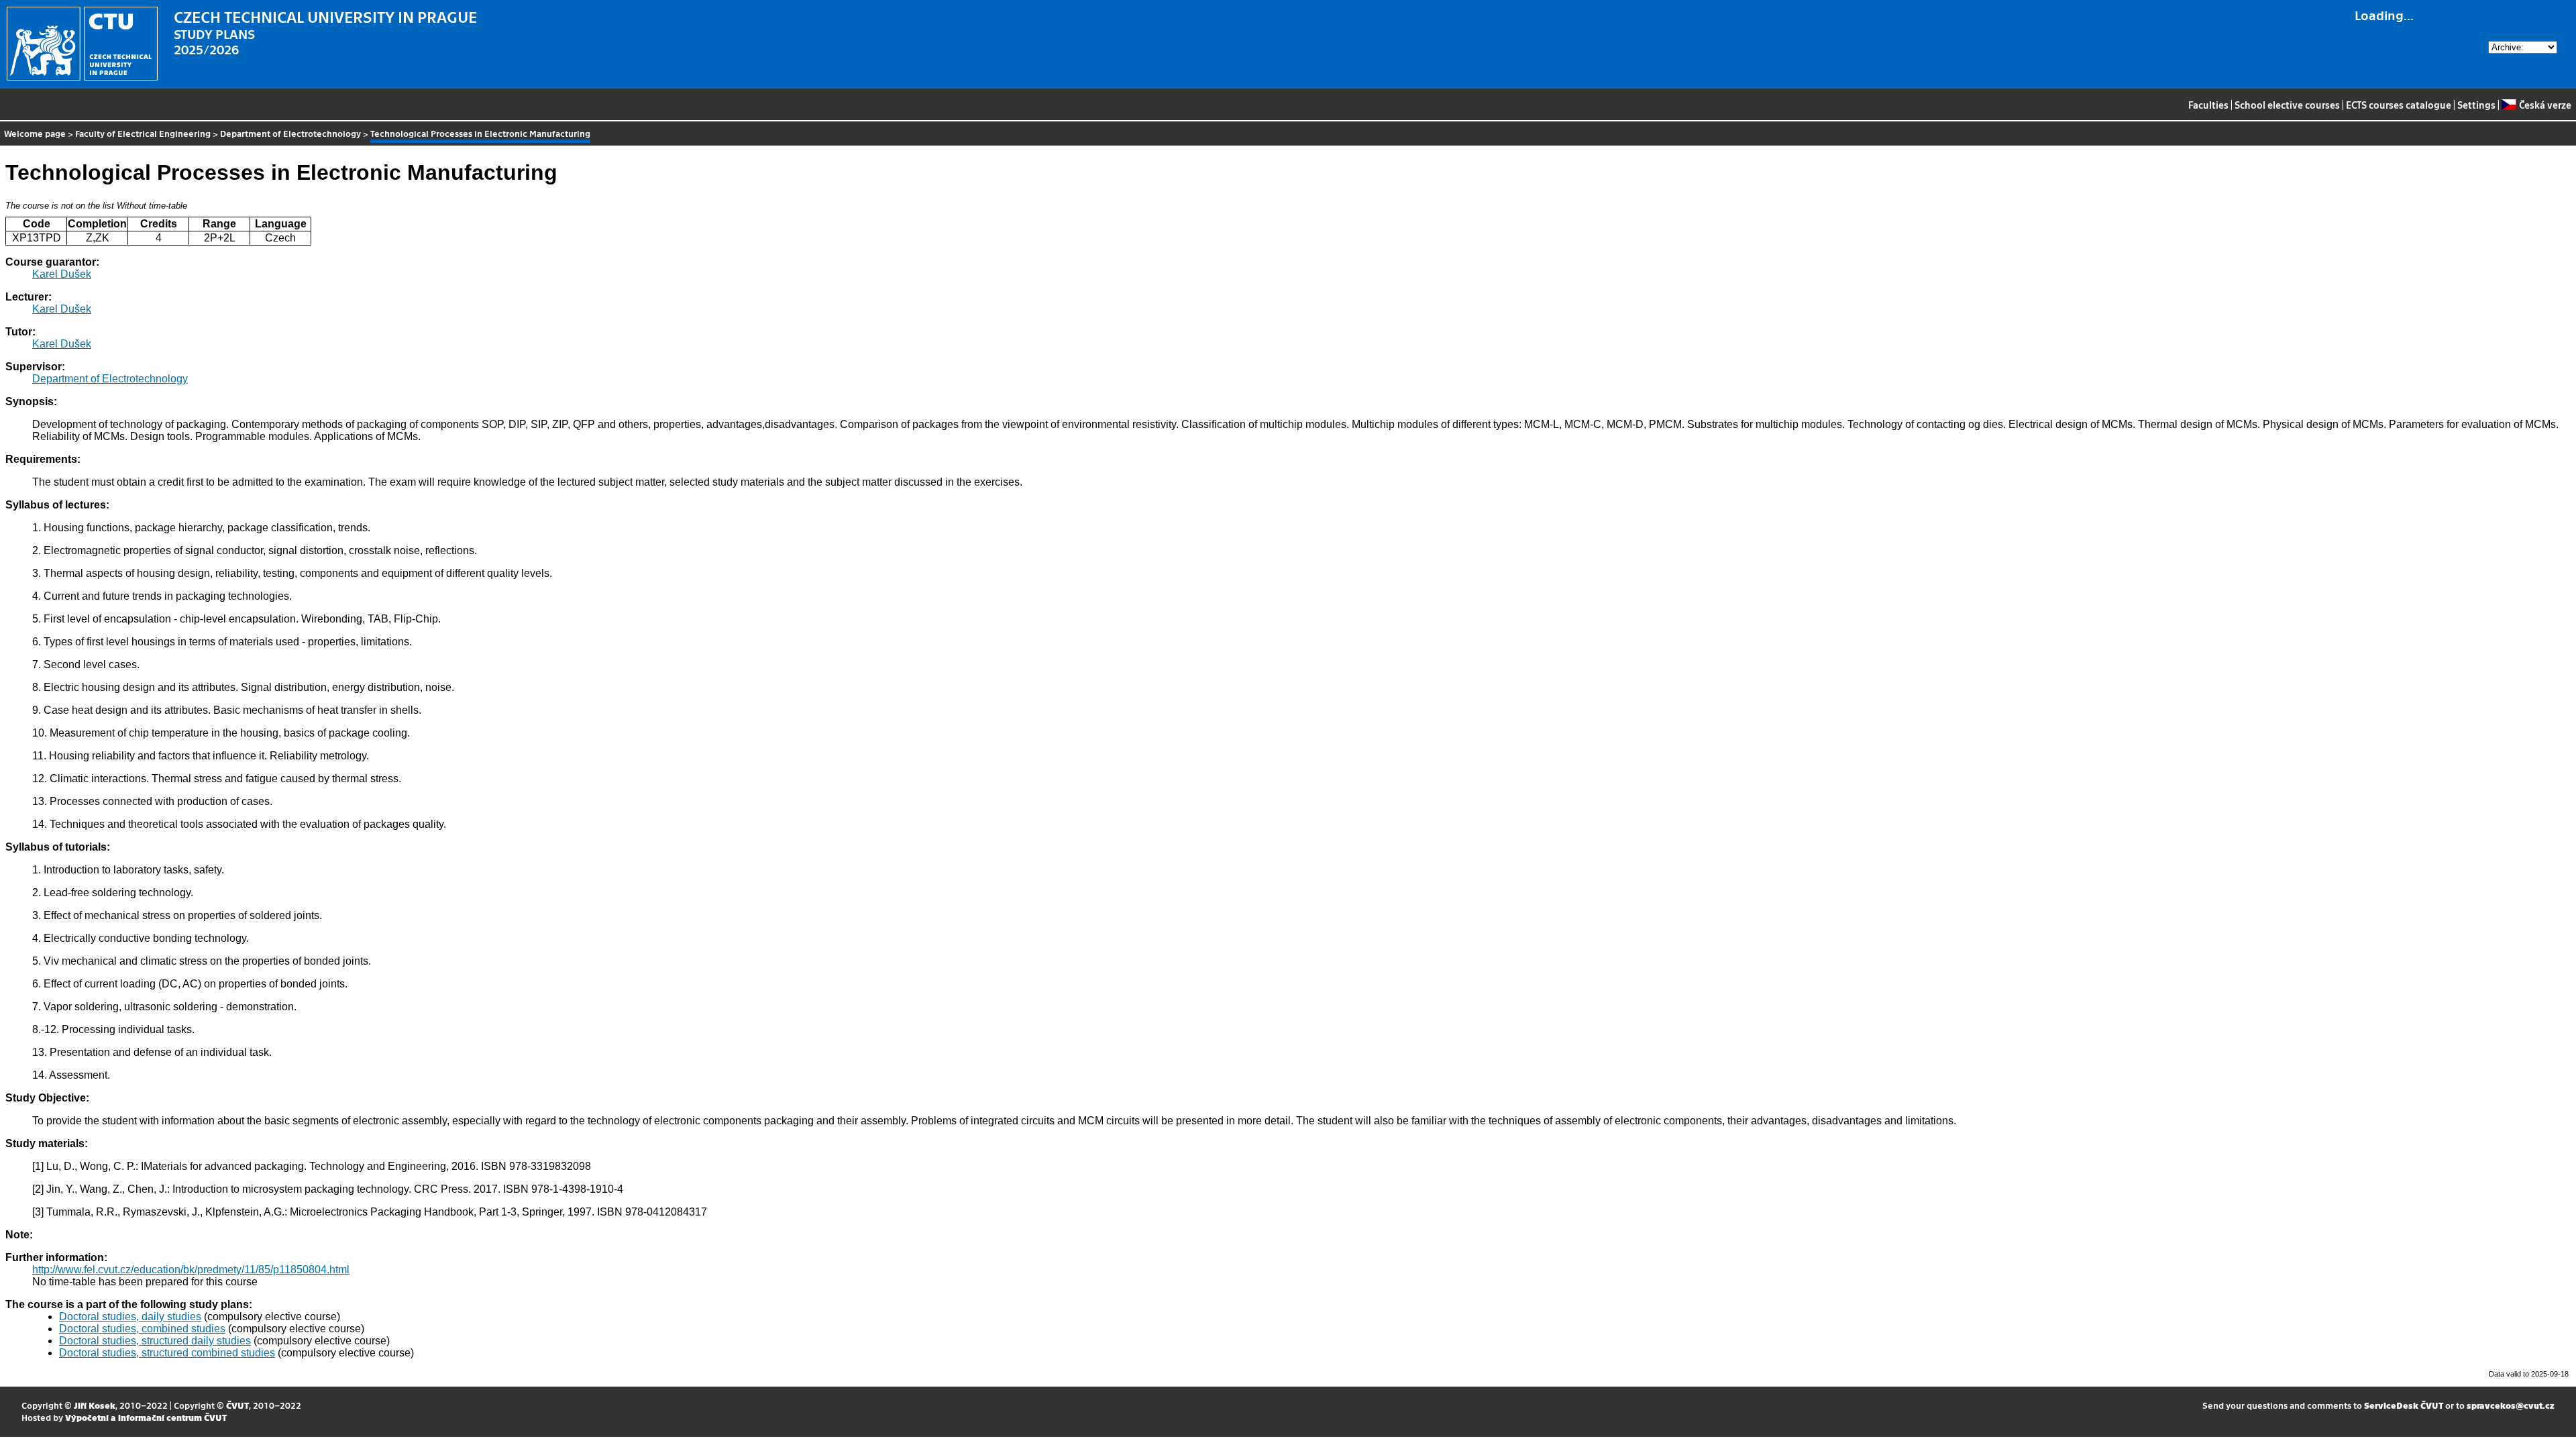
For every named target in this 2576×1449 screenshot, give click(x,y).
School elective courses (2287, 105)
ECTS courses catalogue (2399, 105)
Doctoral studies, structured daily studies (155, 1341)
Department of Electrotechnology (290, 133)
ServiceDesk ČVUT (2404, 1405)
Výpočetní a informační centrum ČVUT (146, 1417)
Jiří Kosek (95, 1405)
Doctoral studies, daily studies (130, 1317)
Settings (2476, 105)
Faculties (2208, 105)
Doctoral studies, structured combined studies (167, 1353)
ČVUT (237, 1405)
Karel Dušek (62, 274)
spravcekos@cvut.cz (2511, 1405)
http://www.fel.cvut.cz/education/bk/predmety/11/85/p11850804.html (191, 1270)
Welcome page (35, 133)
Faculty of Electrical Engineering (143, 133)
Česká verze (2545, 105)
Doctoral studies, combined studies (142, 1329)
